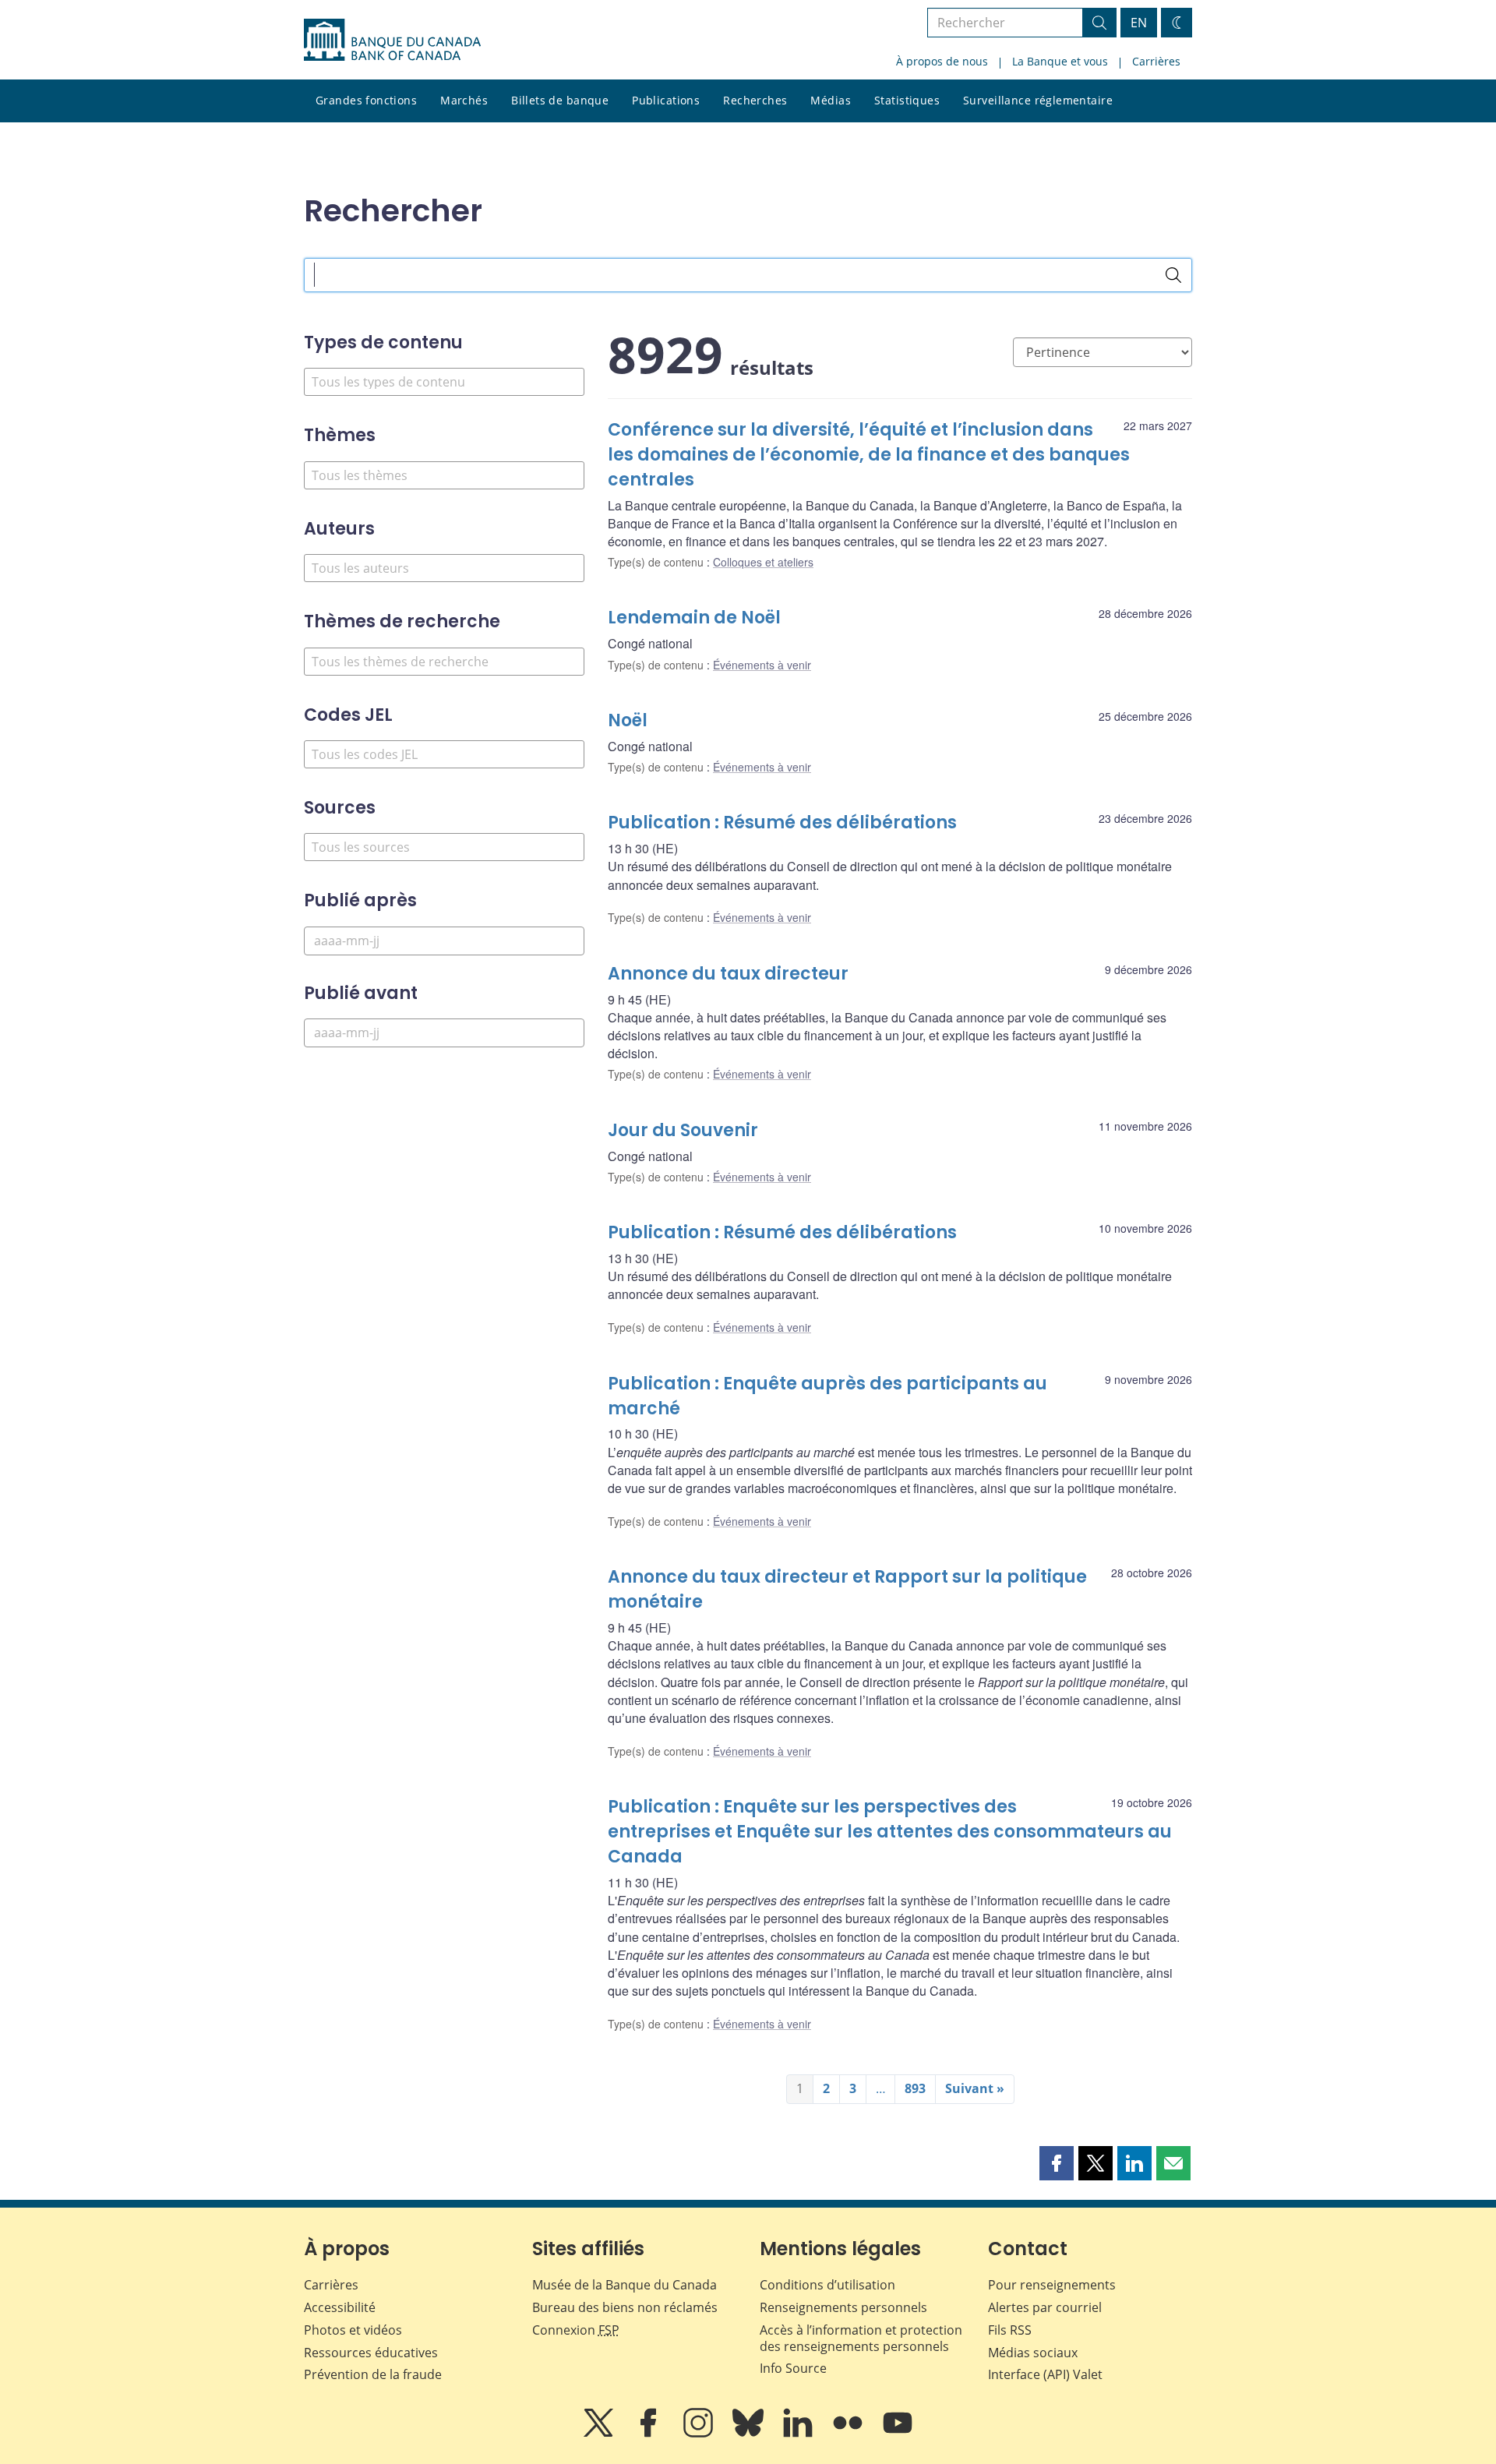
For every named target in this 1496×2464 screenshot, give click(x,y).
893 (915, 2088)
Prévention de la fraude (373, 2374)
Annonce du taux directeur (728, 974)
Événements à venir (762, 665)
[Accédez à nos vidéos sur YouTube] (898, 2434)
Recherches (755, 100)
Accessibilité (340, 2307)
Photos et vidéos (353, 2330)
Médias (831, 100)
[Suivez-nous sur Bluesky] (750, 2434)
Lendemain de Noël (694, 618)
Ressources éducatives (371, 2353)
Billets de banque (560, 100)
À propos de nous (942, 61)
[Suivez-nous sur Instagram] (700, 2434)
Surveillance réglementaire (1038, 100)
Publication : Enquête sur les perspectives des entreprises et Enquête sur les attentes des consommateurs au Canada (890, 1832)
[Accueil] (392, 40)
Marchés (464, 100)
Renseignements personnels (843, 2307)
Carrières (1156, 61)
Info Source (793, 2368)
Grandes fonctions (366, 100)
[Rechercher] (1173, 275)
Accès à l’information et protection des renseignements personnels (861, 2338)
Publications (666, 100)
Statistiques (907, 100)
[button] (1057, 2163)
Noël (628, 720)
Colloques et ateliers (763, 562)
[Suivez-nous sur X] (600, 2434)
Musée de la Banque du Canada (625, 2285)
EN (1139, 23)
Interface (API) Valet (1045, 2374)
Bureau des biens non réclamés (625, 2307)
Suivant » (975, 2088)
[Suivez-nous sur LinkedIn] (799, 2434)
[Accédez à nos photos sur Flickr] (849, 2434)
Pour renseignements (1052, 2285)
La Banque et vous (1060, 61)
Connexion (576, 2330)
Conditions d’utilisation (827, 2285)
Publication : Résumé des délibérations (782, 823)
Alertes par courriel (1045, 2307)
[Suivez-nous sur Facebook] (650, 2434)
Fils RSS (1010, 2330)
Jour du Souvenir (683, 1130)
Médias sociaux (1033, 2353)
